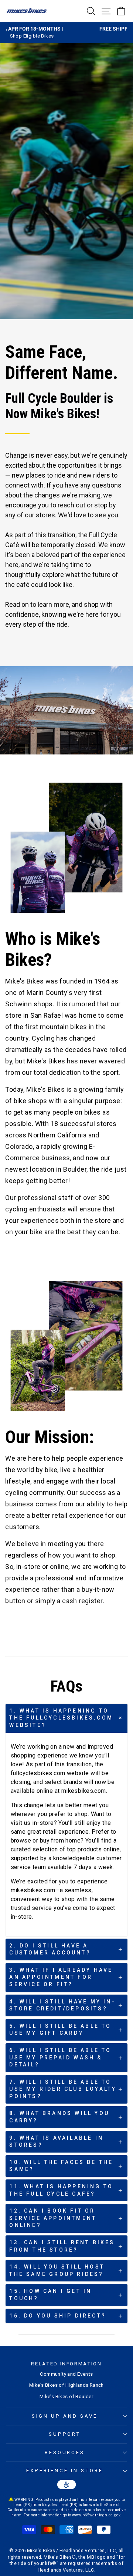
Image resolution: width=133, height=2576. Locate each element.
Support (65, 2434)
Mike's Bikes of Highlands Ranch (66, 2385)
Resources (65, 2452)
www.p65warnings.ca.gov (96, 2515)
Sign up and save (65, 2416)
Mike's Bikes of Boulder (67, 2396)
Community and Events (66, 2374)
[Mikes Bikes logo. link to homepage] (27, 11)
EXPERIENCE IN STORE (65, 2471)
